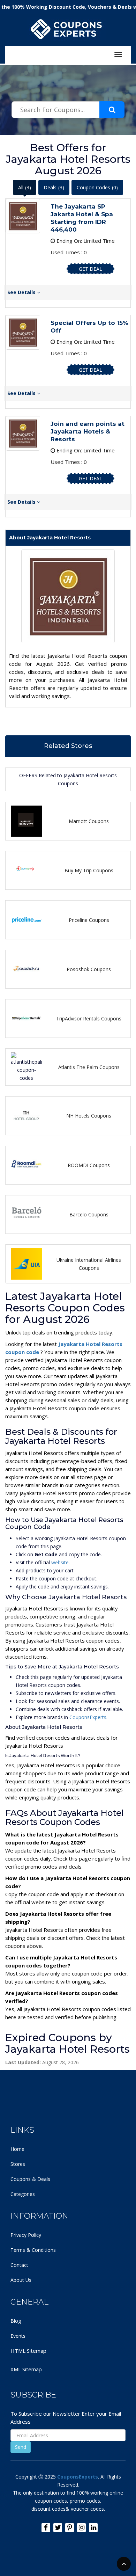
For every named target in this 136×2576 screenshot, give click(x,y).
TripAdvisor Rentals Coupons (89, 1018)
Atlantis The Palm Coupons (89, 1067)
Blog (16, 2321)
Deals (54, 187)
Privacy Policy (26, 2235)
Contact (19, 2265)
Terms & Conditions (33, 2250)
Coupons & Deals (30, 2179)
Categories (23, 2194)
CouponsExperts (88, 1717)
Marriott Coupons (89, 821)
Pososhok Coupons (89, 969)
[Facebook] (46, 2528)
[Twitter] (58, 2528)
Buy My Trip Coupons (89, 870)
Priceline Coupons (89, 920)
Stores (18, 2164)
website (60, 1562)
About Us (21, 2280)
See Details (22, 292)
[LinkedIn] (93, 2528)
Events (18, 2336)
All (25, 187)
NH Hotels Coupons (89, 1116)
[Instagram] (81, 2528)
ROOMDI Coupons (89, 1165)
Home (17, 2149)
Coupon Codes (97, 187)
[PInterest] (70, 2528)
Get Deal (90, 269)
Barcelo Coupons (89, 1214)
